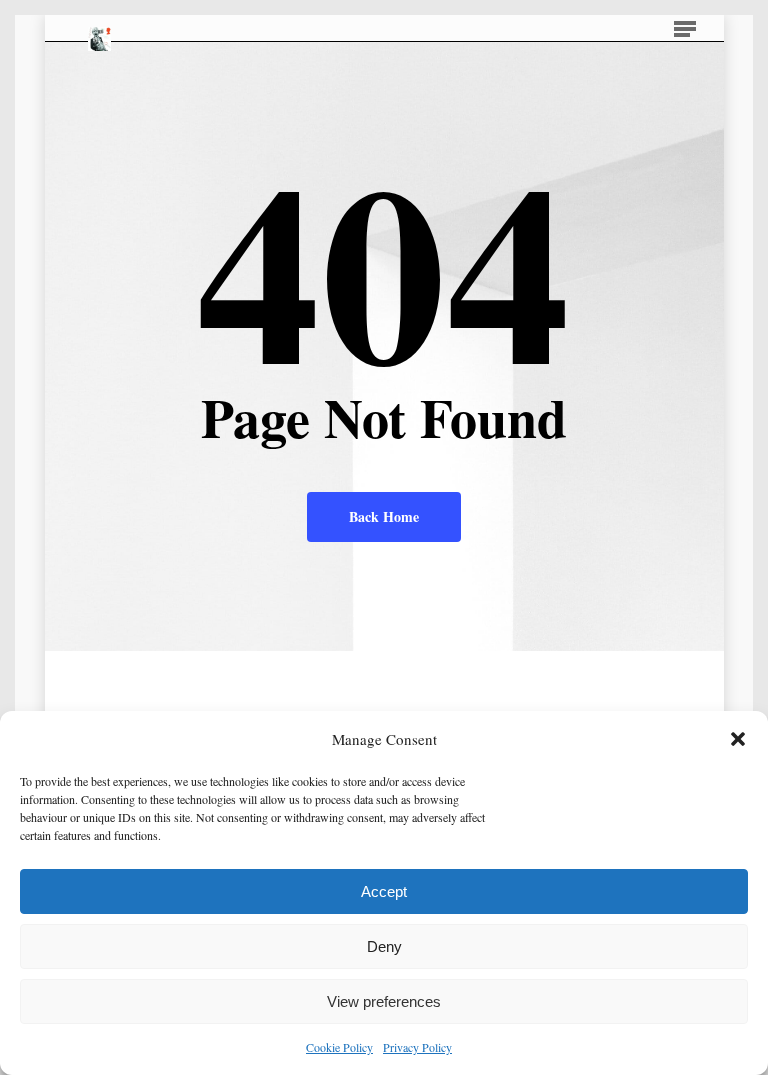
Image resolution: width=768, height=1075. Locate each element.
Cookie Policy (339, 1047)
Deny (384, 946)
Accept (384, 891)
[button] (738, 739)
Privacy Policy (417, 1047)
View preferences (384, 1001)
